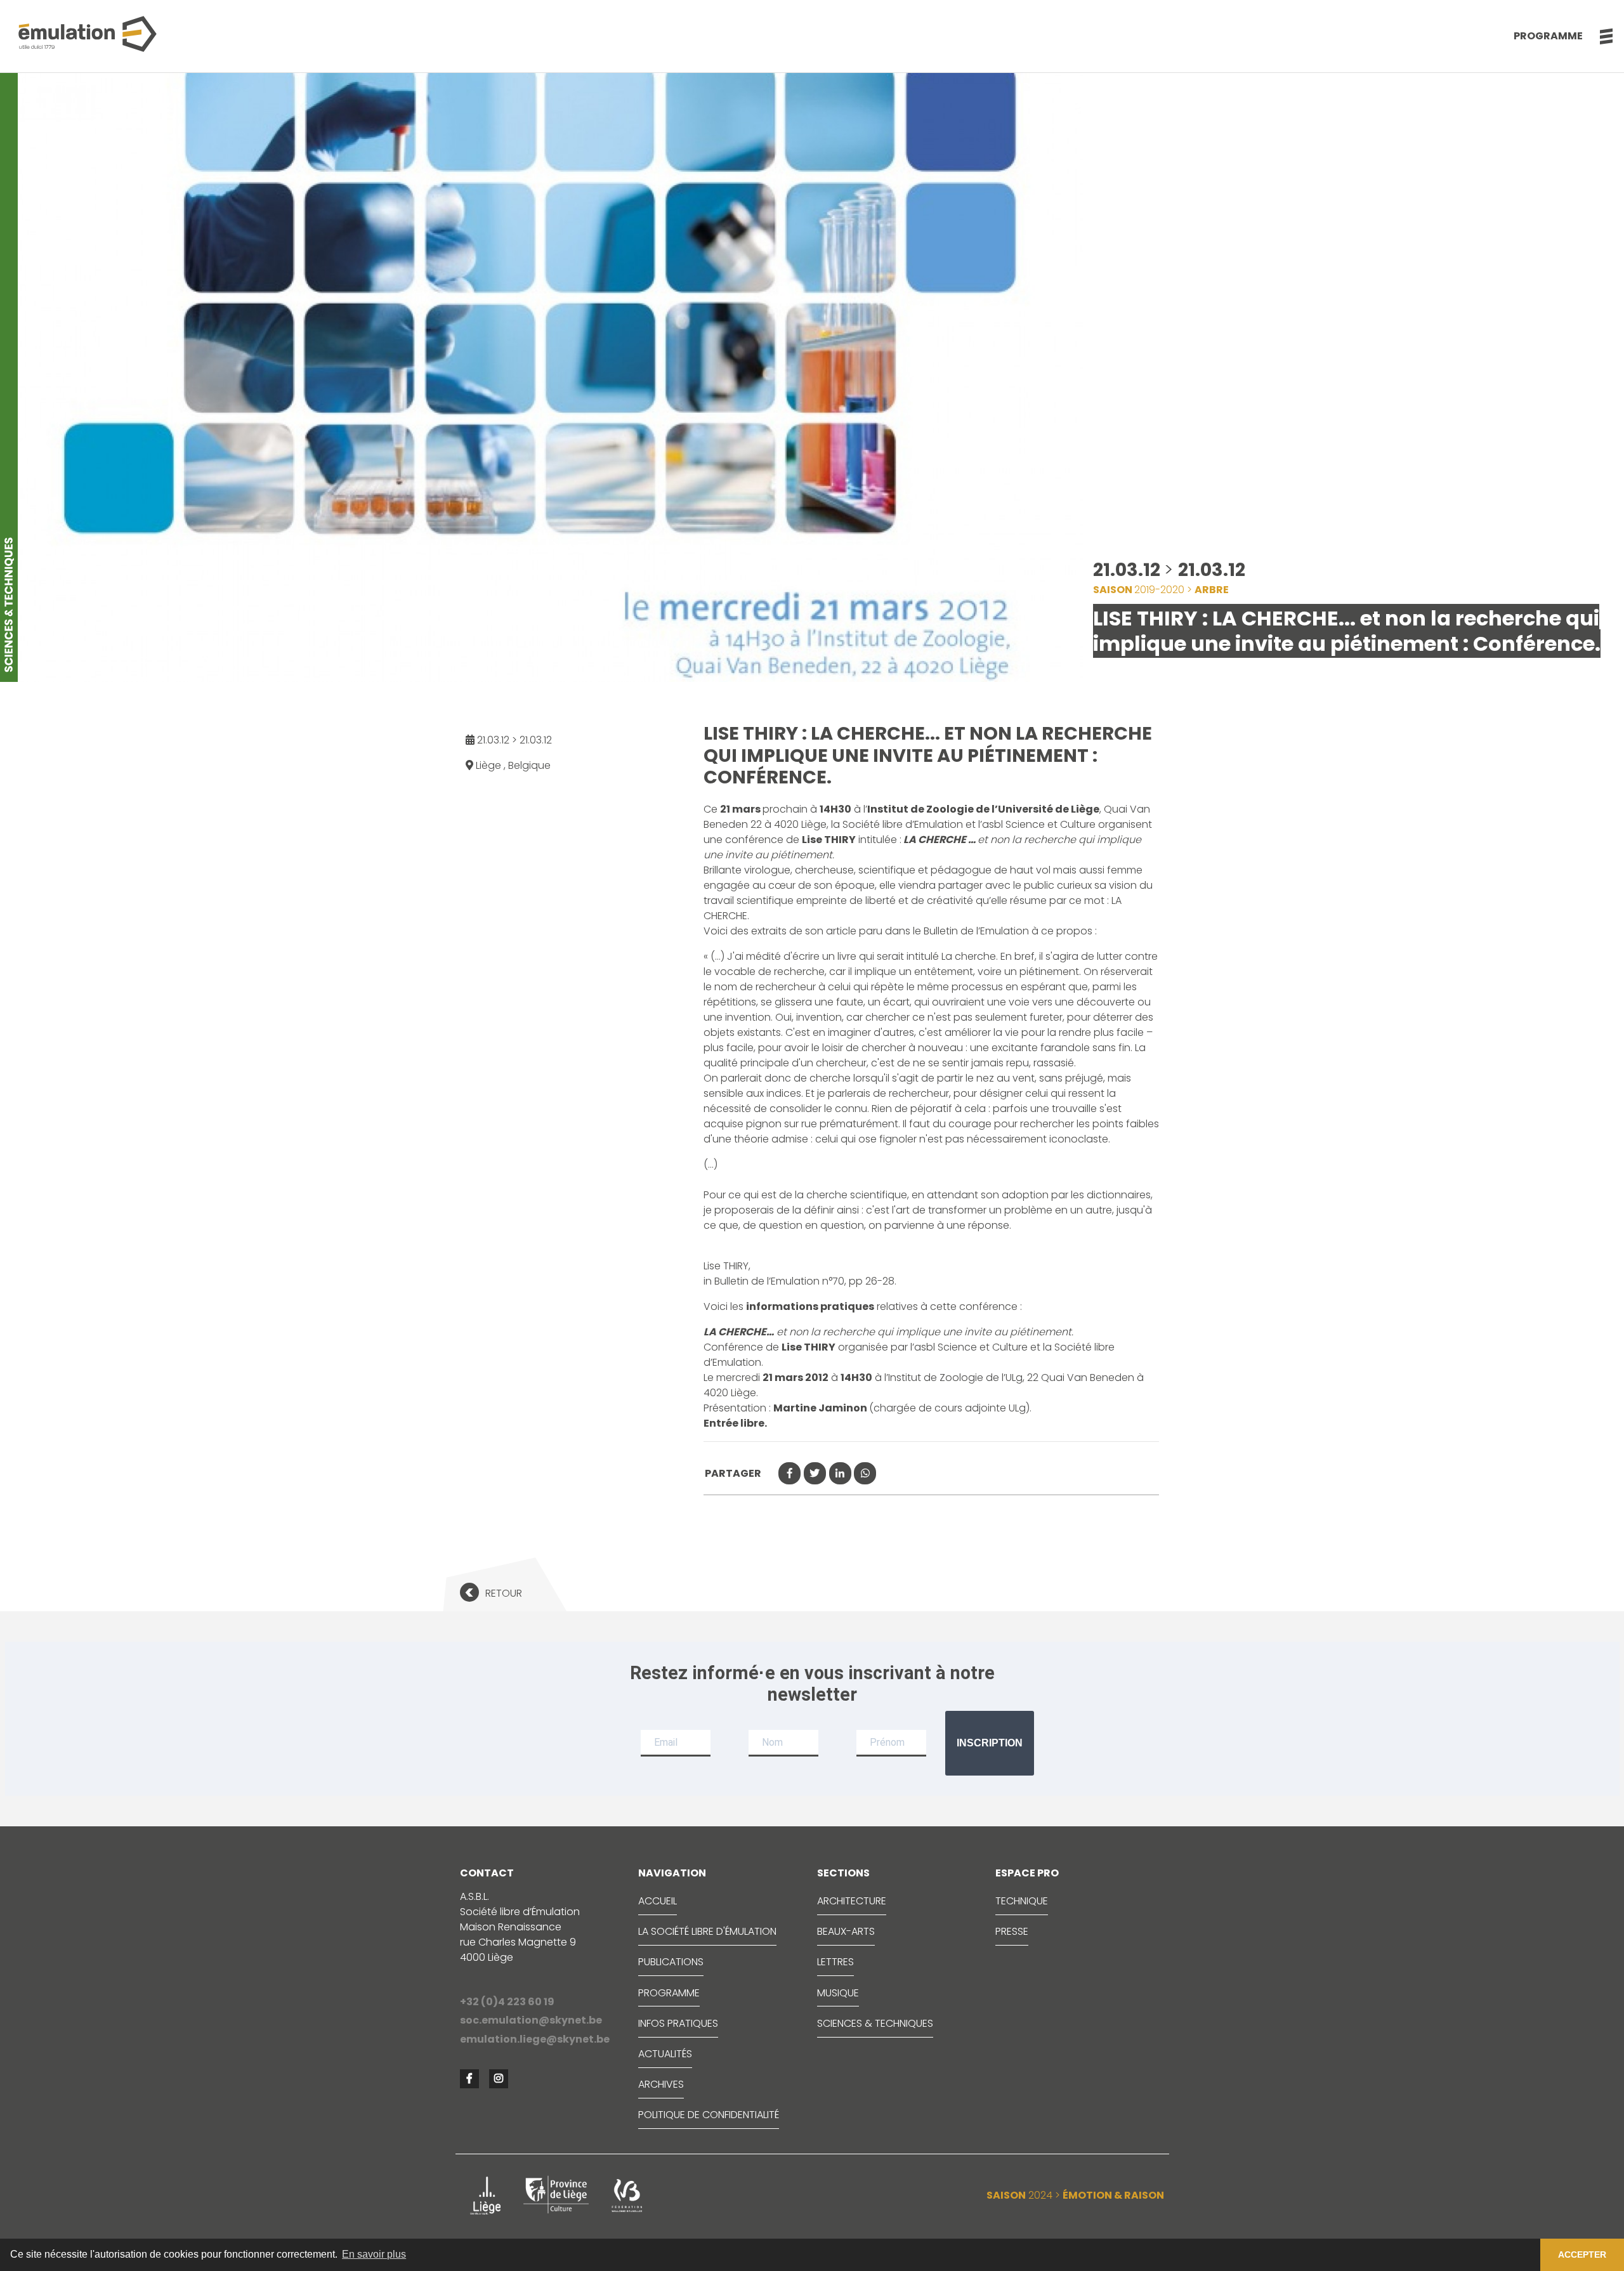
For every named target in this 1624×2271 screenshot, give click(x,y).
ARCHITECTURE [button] (852, 1901)
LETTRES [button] (835, 1962)
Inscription (990, 1743)
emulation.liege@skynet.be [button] (535, 2039)
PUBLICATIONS (671, 1962)
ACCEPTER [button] (1582, 2255)
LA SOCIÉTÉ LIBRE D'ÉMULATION (707, 1931)
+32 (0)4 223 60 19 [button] (507, 2002)
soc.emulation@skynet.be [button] (531, 2020)
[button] (1600, 36)
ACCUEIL (658, 1901)
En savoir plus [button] (374, 2254)
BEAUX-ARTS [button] (846, 1931)
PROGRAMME (669, 1993)
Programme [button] (1548, 36)
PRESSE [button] (1012, 1931)
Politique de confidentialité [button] (709, 2115)
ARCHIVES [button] (661, 2084)
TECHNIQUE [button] (1022, 1901)
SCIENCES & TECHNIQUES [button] (875, 2023)
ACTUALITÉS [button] (665, 2054)
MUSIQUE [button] (838, 1993)
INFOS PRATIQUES (678, 2023)
